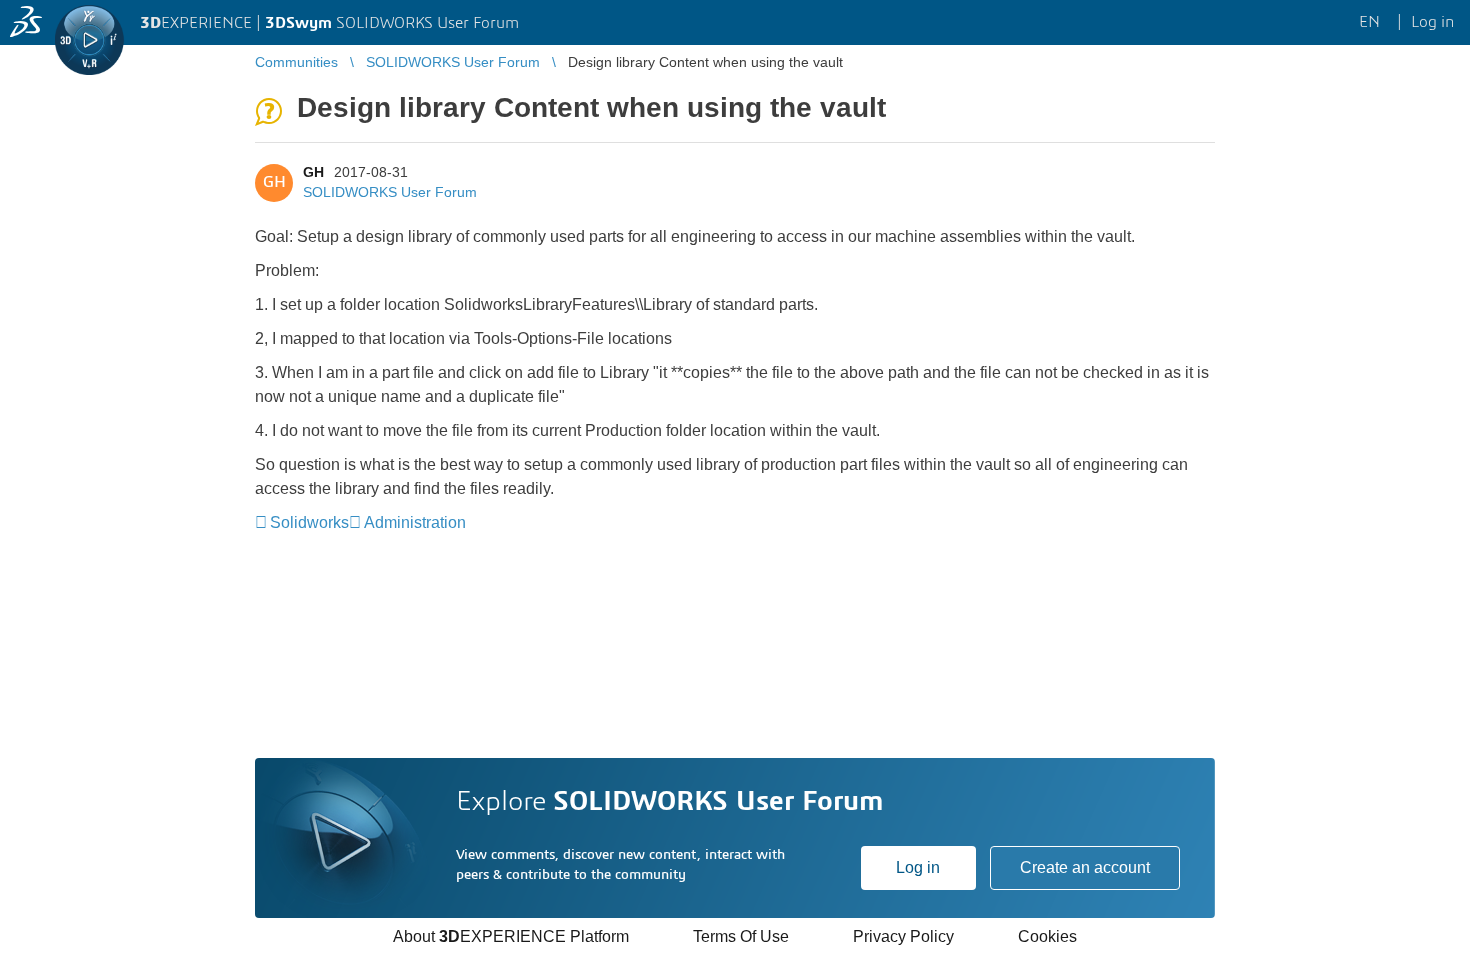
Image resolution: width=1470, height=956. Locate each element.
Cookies (1047, 936)
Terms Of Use (741, 936)
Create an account (1085, 867)
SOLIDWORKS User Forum (390, 192)
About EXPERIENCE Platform (511, 936)
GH (313, 172)
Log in (918, 867)
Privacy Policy (903, 936)
